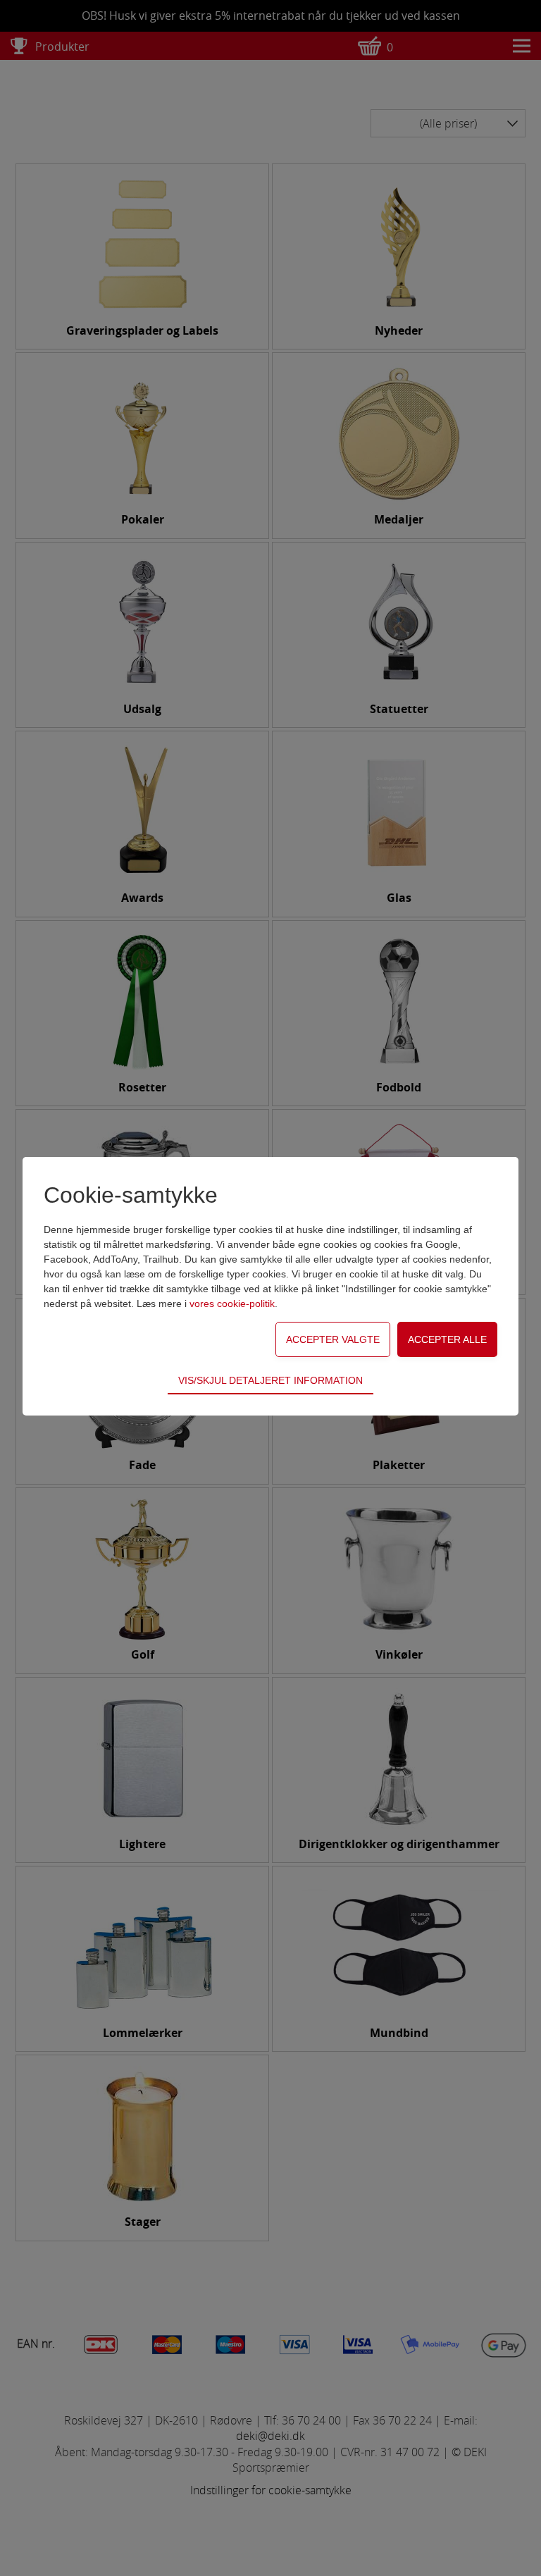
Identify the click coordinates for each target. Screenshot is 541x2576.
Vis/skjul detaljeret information (270, 1380)
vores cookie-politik (232, 1304)
